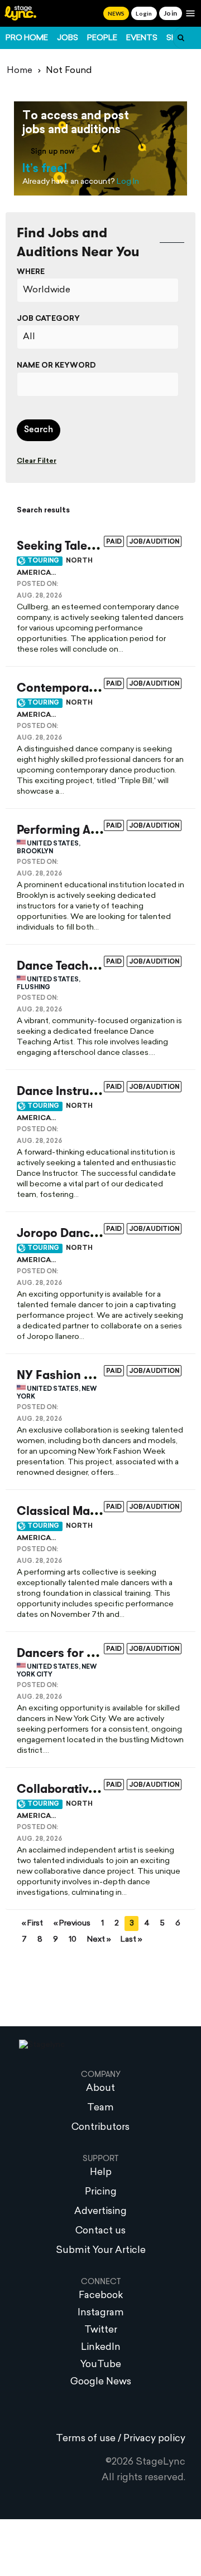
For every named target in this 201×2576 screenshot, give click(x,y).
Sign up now (53, 152)
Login (144, 13)
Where (31, 272)
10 (73, 1940)
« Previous (72, 1924)
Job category (48, 319)
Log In (128, 182)
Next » (99, 1940)
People (102, 38)
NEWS (116, 13)
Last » (131, 1940)
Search (39, 430)
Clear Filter (37, 461)
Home (20, 71)
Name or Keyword (56, 366)
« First (32, 1924)
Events (142, 38)
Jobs (68, 38)
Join (171, 13)
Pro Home (27, 38)
